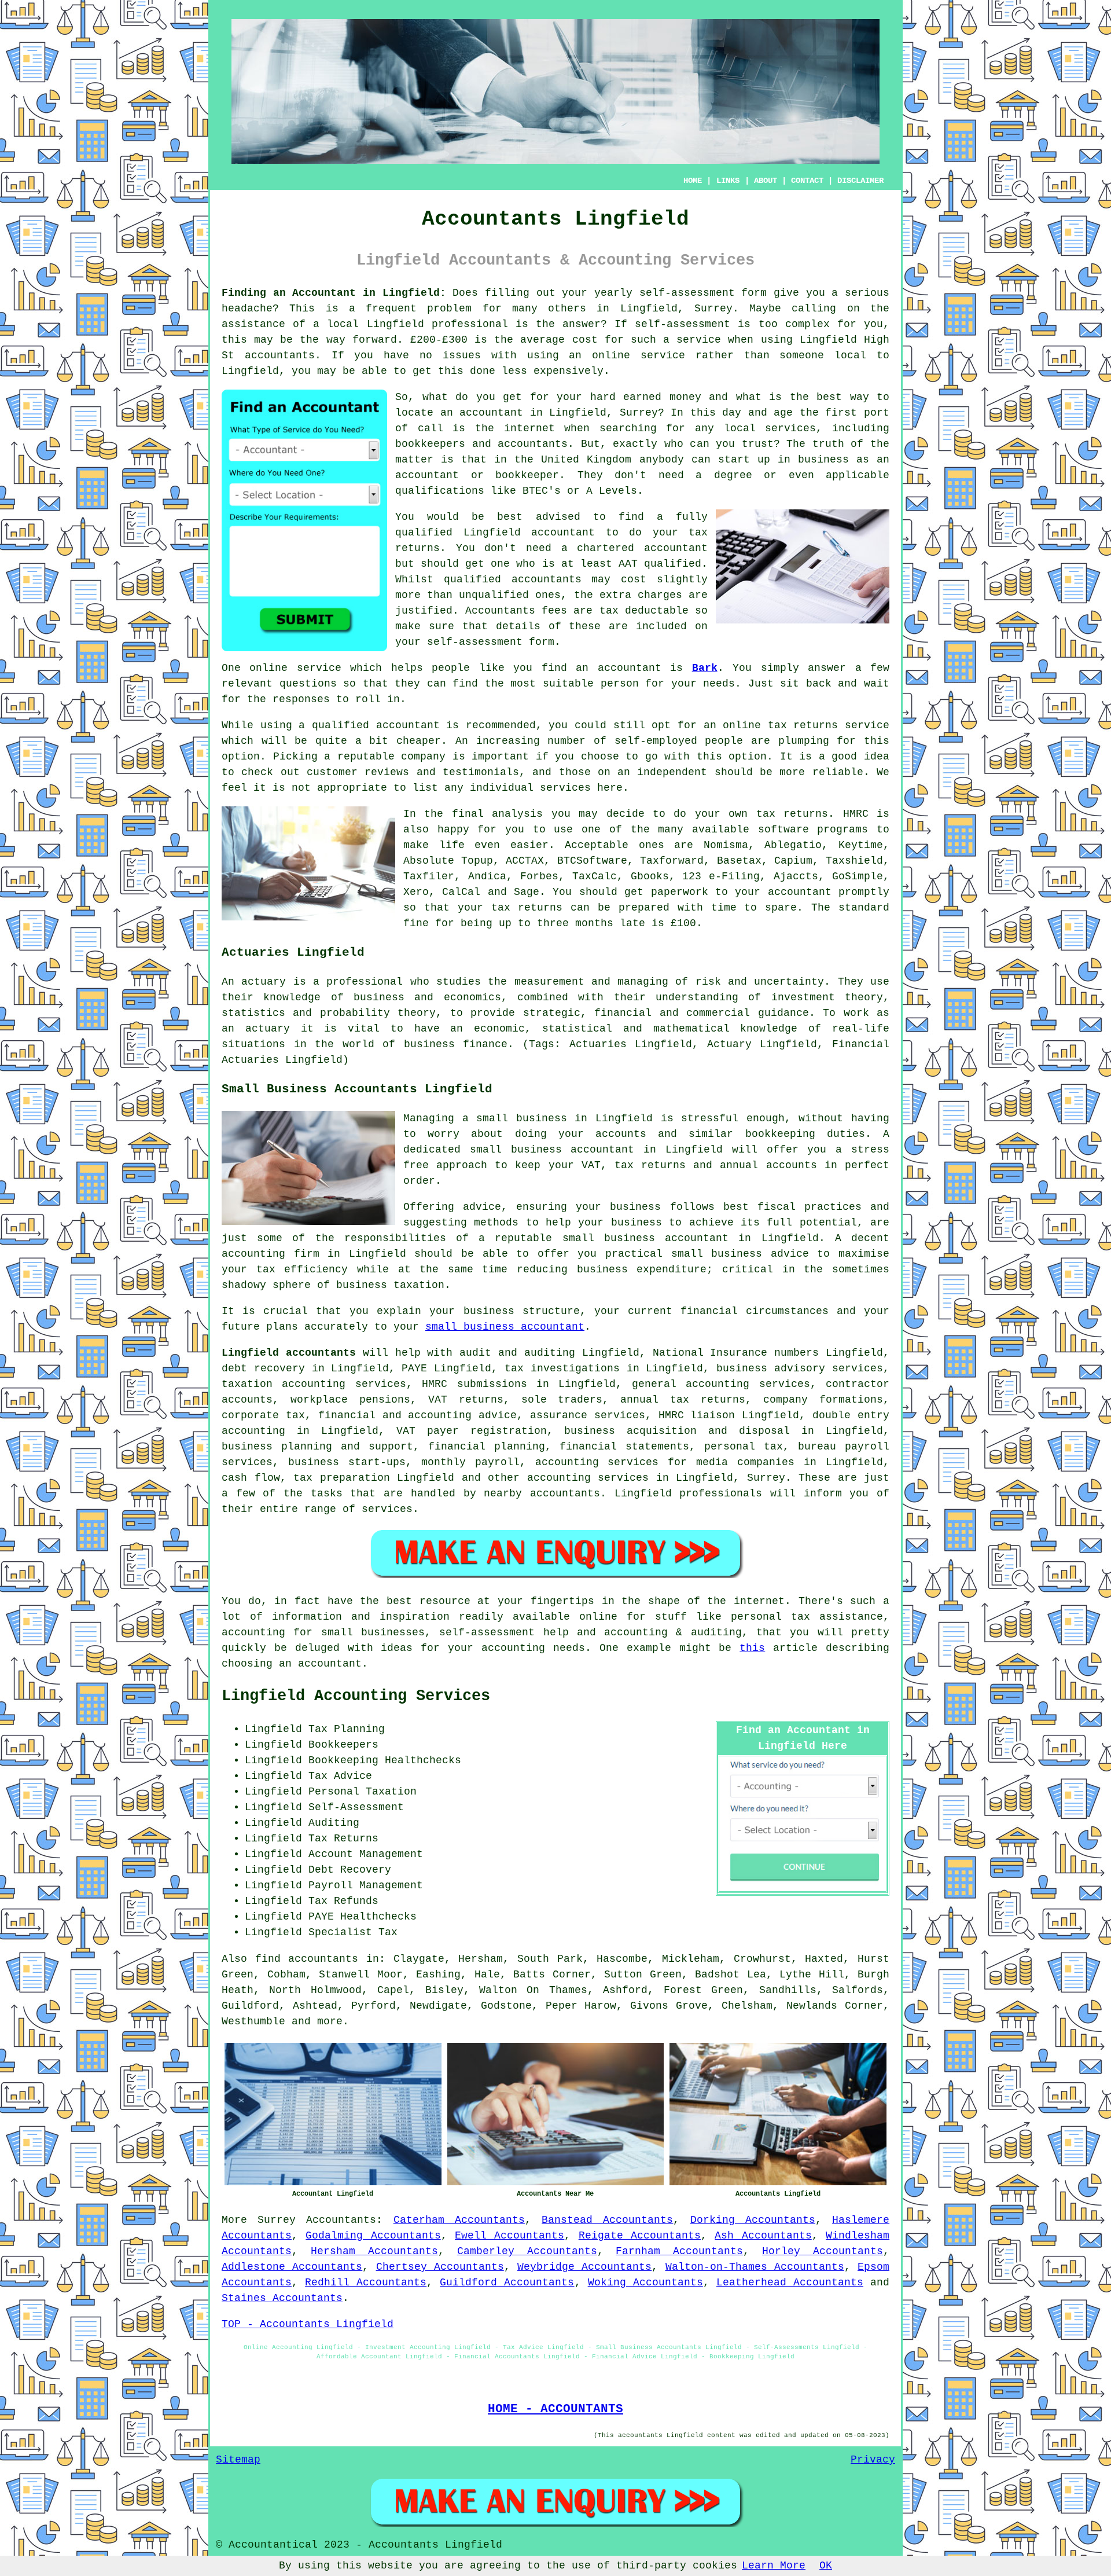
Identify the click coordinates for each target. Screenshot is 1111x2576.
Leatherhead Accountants (790, 2283)
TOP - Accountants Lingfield (308, 2324)
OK (826, 2566)
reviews (387, 772)
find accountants (307, 1959)
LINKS (728, 181)
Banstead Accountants (607, 2220)
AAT (628, 564)
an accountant (482, 413)
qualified (424, 533)
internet (529, 428)
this (752, 1648)
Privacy (873, 2460)
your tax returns (510, 908)
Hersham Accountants (374, 2251)
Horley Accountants (823, 2251)
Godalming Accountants (373, 2236)
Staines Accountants (282, 2298)
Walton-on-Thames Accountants (755, 2267)
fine (416, 923)
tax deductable (644, 611)
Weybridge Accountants (584, 2267)
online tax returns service (806, 725)
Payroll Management (366, 1885)
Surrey (277, 2220)
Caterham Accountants (459, 2220)
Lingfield (649, 309)
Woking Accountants (645, 2283)
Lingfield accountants (289, 1353)
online (611, 355)
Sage (527, 892)
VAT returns (466, 1400)
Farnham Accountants (679, 2251)
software (783, 830)
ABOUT (766, 181)
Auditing (334, 1823)
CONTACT (807, 181)
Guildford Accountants (507, 2283)
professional (470, 324)
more (330, 2021)
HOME (693, 181)
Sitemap (238, 2460)
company (423, 757)
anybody (662, 460)
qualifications (440, 491)
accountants (280, 355)
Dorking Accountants (753, 2220)
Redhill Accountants (366, 2283)
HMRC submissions (474, 1384)
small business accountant (505, 1327)
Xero (416, 892)
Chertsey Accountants (440, 2267)
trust (758, 444)
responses (301, 699)
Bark (705, 668)
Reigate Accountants (640, 2236)
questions (308, 684)
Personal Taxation (363, 1792)
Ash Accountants (763, 2236)
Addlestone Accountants (292, 2267)
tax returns (792, 814)
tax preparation (342, 1478)
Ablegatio (793, 845)
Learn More (774, 2566)
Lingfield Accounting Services (356, 1696)
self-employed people (679, 741)
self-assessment (687, 293)
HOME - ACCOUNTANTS (555, 2409)
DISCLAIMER (860, 181)
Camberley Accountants (527, 2251)
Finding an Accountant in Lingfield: (334, 293)
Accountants (341, 2220)
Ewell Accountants (509, 2236)
